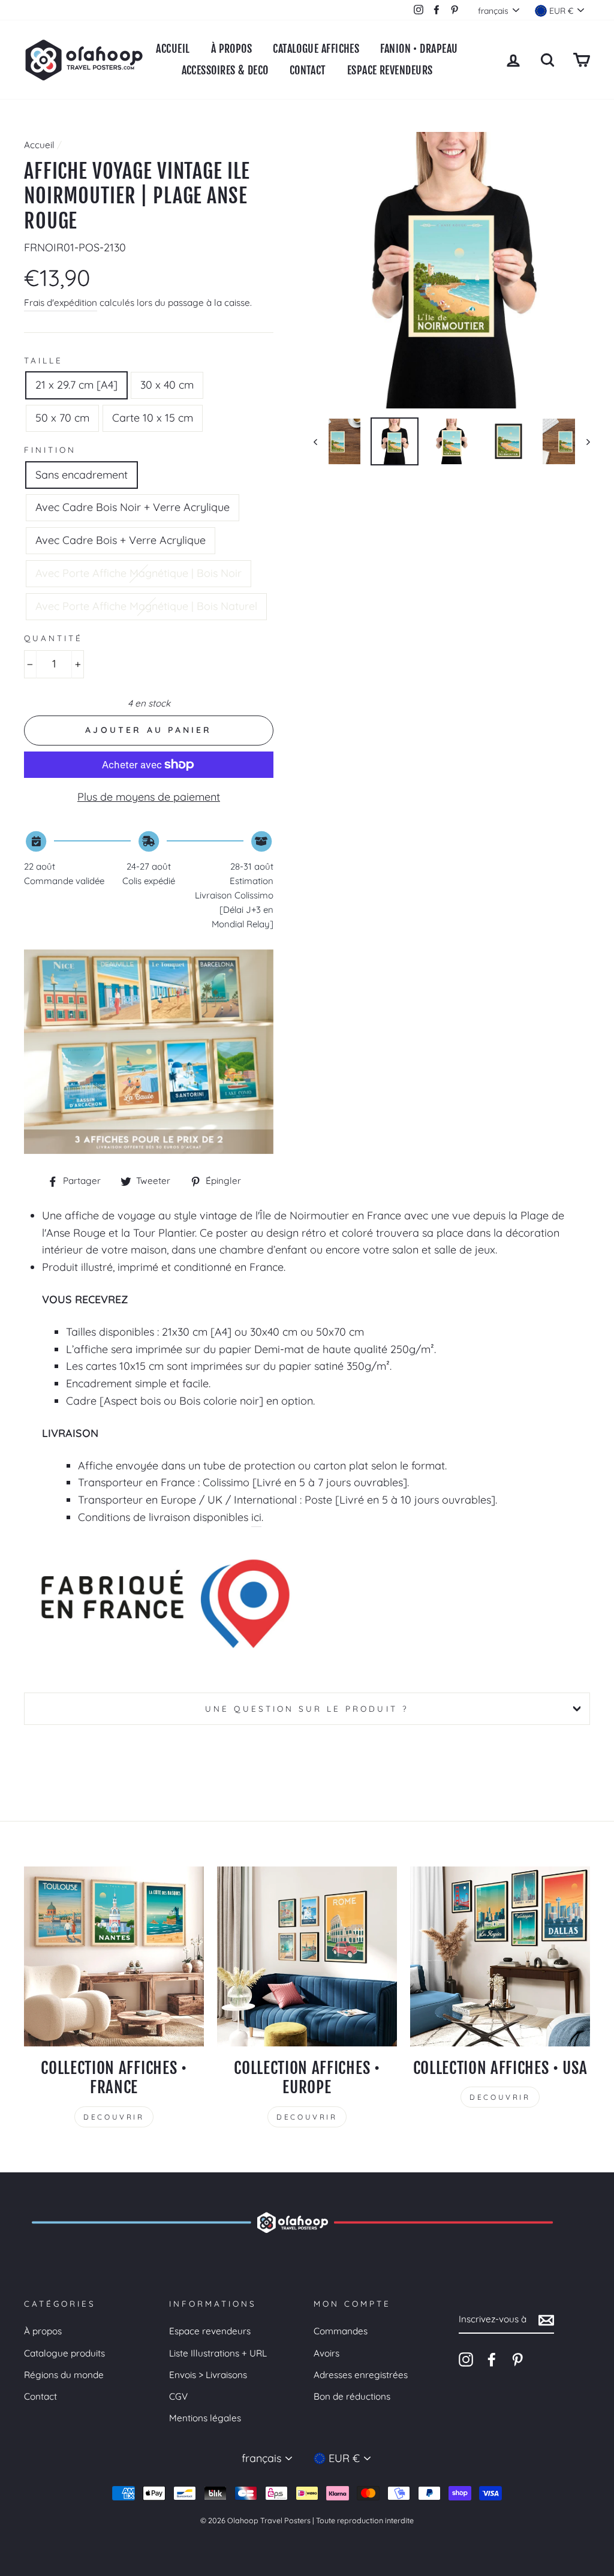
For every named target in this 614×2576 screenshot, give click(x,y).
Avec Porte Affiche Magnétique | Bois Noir (139, 573)
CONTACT (308, 70)
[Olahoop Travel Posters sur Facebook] (492, 2359)
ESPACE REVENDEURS (390, 70)
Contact (40, 2396)
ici (256, 1517)
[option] (452, 270)
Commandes (341, 2331)
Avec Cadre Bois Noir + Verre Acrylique (133, 507)
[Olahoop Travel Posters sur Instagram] (466, 2359)
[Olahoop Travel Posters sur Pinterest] (517, 2359)
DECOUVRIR (114, 2117)
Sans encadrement (82, 475)
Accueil (173, 49)
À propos (43, 2331)
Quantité (53, 638)
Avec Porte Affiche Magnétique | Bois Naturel (146, 606)
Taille (43, 360)
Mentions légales (205, 2418)
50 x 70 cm (62, 418)
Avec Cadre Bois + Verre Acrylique (121, 540)
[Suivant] (583, 441)
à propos (232, 49)
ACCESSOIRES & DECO (225, 70)
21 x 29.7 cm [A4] (76, 385)
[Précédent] (321, 441)
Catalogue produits (64, 2353)
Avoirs (326, 2353)
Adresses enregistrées (361, 2375)
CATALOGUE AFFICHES (316, 49)
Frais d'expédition (61, 303)
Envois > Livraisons (208, 2375)
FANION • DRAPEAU (419, 49)
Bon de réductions (352, 2396)
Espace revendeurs (210, 2331)
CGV (178, 2396)
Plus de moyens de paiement (149, 797)
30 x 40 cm (167, 385)
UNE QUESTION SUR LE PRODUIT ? (307, 1708)
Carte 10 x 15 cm (153, 418)
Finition (50, 450)
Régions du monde (64, 2375)
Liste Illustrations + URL (218, 2353)
